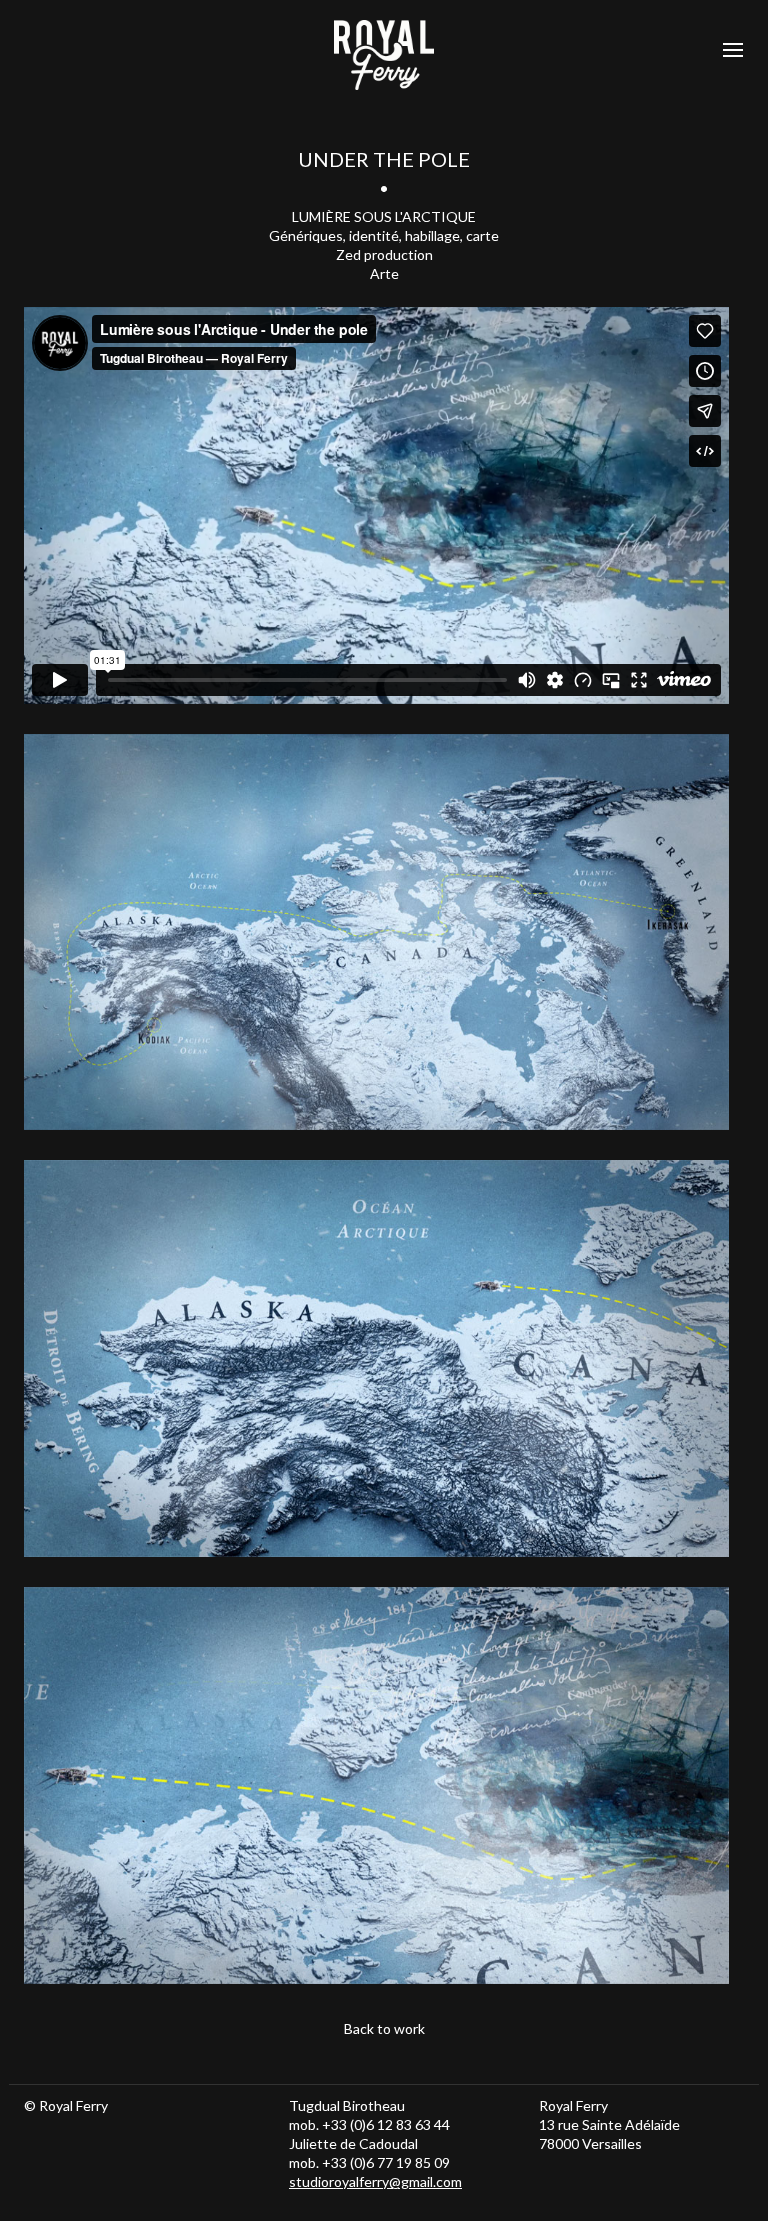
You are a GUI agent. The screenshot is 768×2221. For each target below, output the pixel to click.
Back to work (384, 2028)
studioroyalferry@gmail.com (375, 2181)
